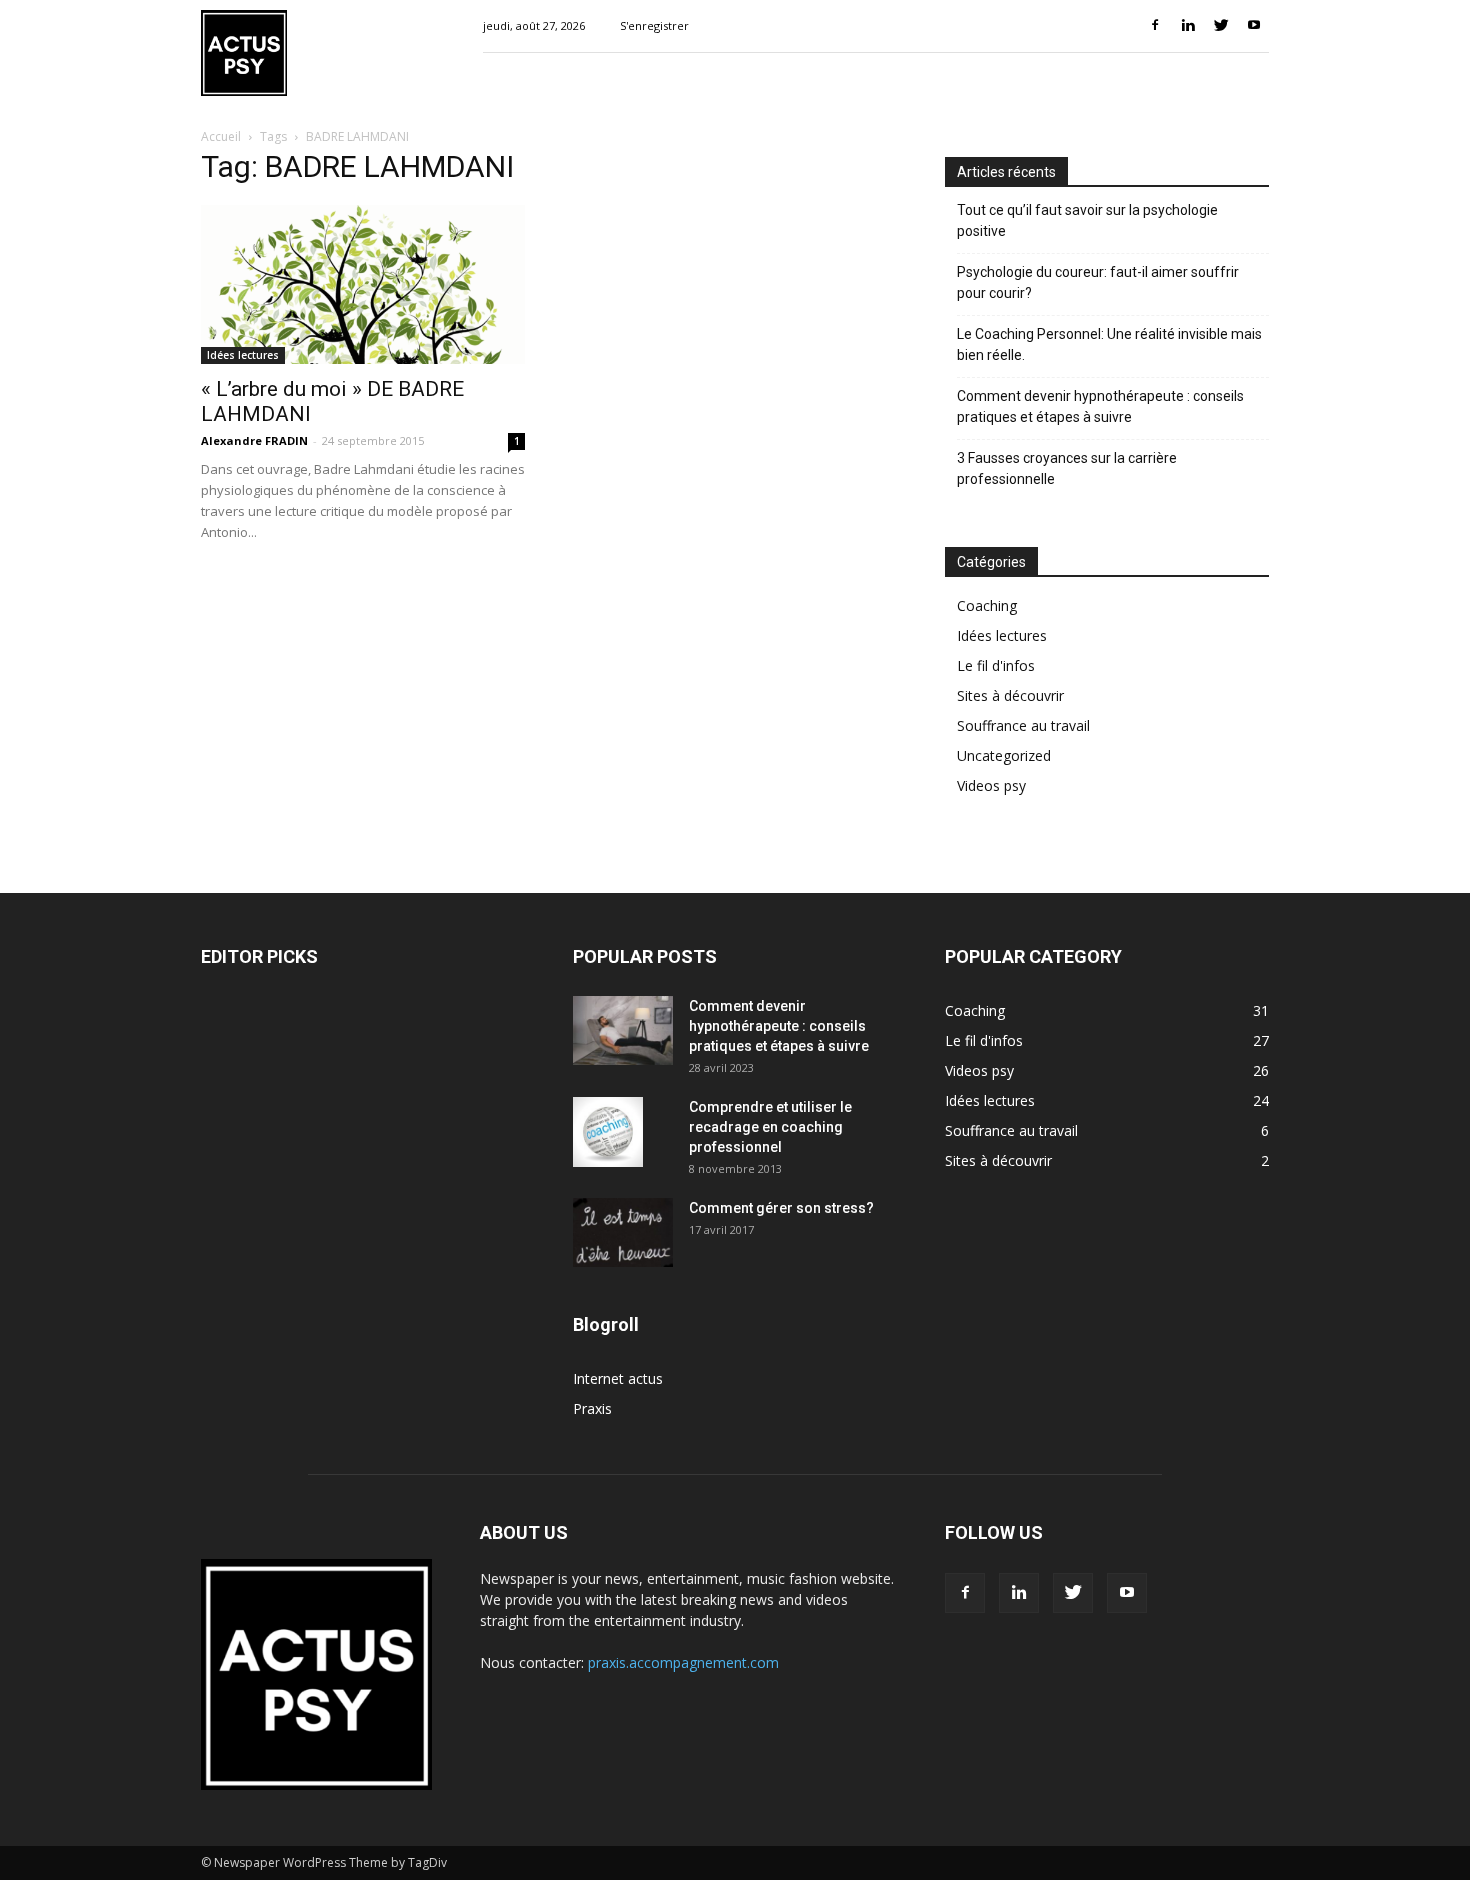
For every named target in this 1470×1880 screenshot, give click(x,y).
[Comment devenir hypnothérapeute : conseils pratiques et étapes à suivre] (623, 1030)
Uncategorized (1004, 755)
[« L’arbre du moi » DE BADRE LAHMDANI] (363, 284)
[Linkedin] (1188, 26)
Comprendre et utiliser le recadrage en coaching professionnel (770, 1127)
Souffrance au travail (1023, 725)
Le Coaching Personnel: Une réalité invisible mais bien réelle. (1109, 344)
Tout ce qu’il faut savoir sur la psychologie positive (1087, 220)
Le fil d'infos (996, 665)
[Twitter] (1221, 26)
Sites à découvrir (1010, 695)
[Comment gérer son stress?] (623, 1232)
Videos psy (991, 785)
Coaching (987, 605)
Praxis (592, 1408)
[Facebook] (1155, 26)
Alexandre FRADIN (254, 440)
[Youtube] (1254, 26)
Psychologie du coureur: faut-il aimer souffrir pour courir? (1098, 282)
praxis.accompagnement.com (683, 1662)
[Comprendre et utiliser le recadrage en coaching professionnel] (608, 1132)
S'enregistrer (654, 25)
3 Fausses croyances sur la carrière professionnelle (1067, 468)
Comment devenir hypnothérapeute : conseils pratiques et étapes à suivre (1100, 406)
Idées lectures (243, 355)
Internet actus (618, 1378)
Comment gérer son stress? (781, 1208)
